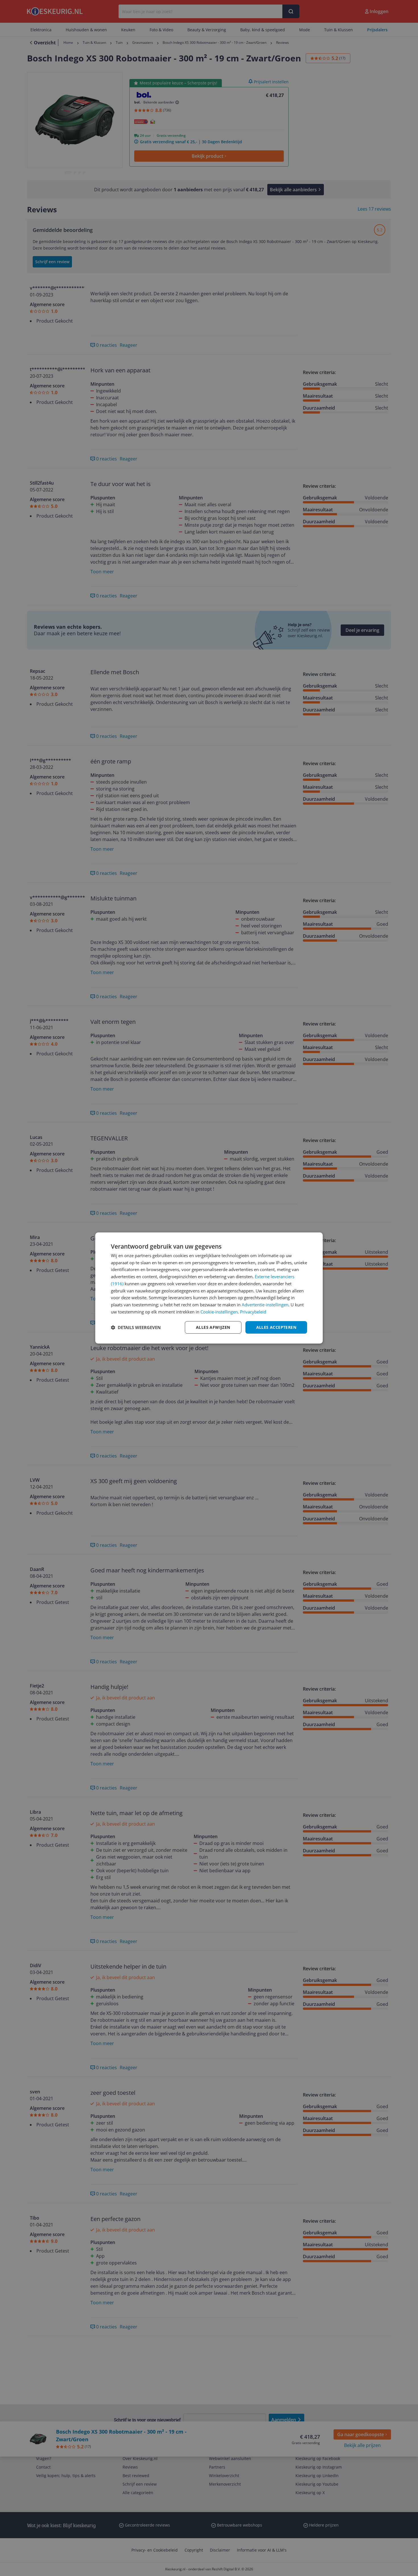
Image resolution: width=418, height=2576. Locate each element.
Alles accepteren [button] (276, 1327)
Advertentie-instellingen (265, 1305)
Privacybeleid (253, 1312)
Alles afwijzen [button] (213, 1327)
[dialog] (209, 1288)
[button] (136, 1327)
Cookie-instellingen (219, 1312)
